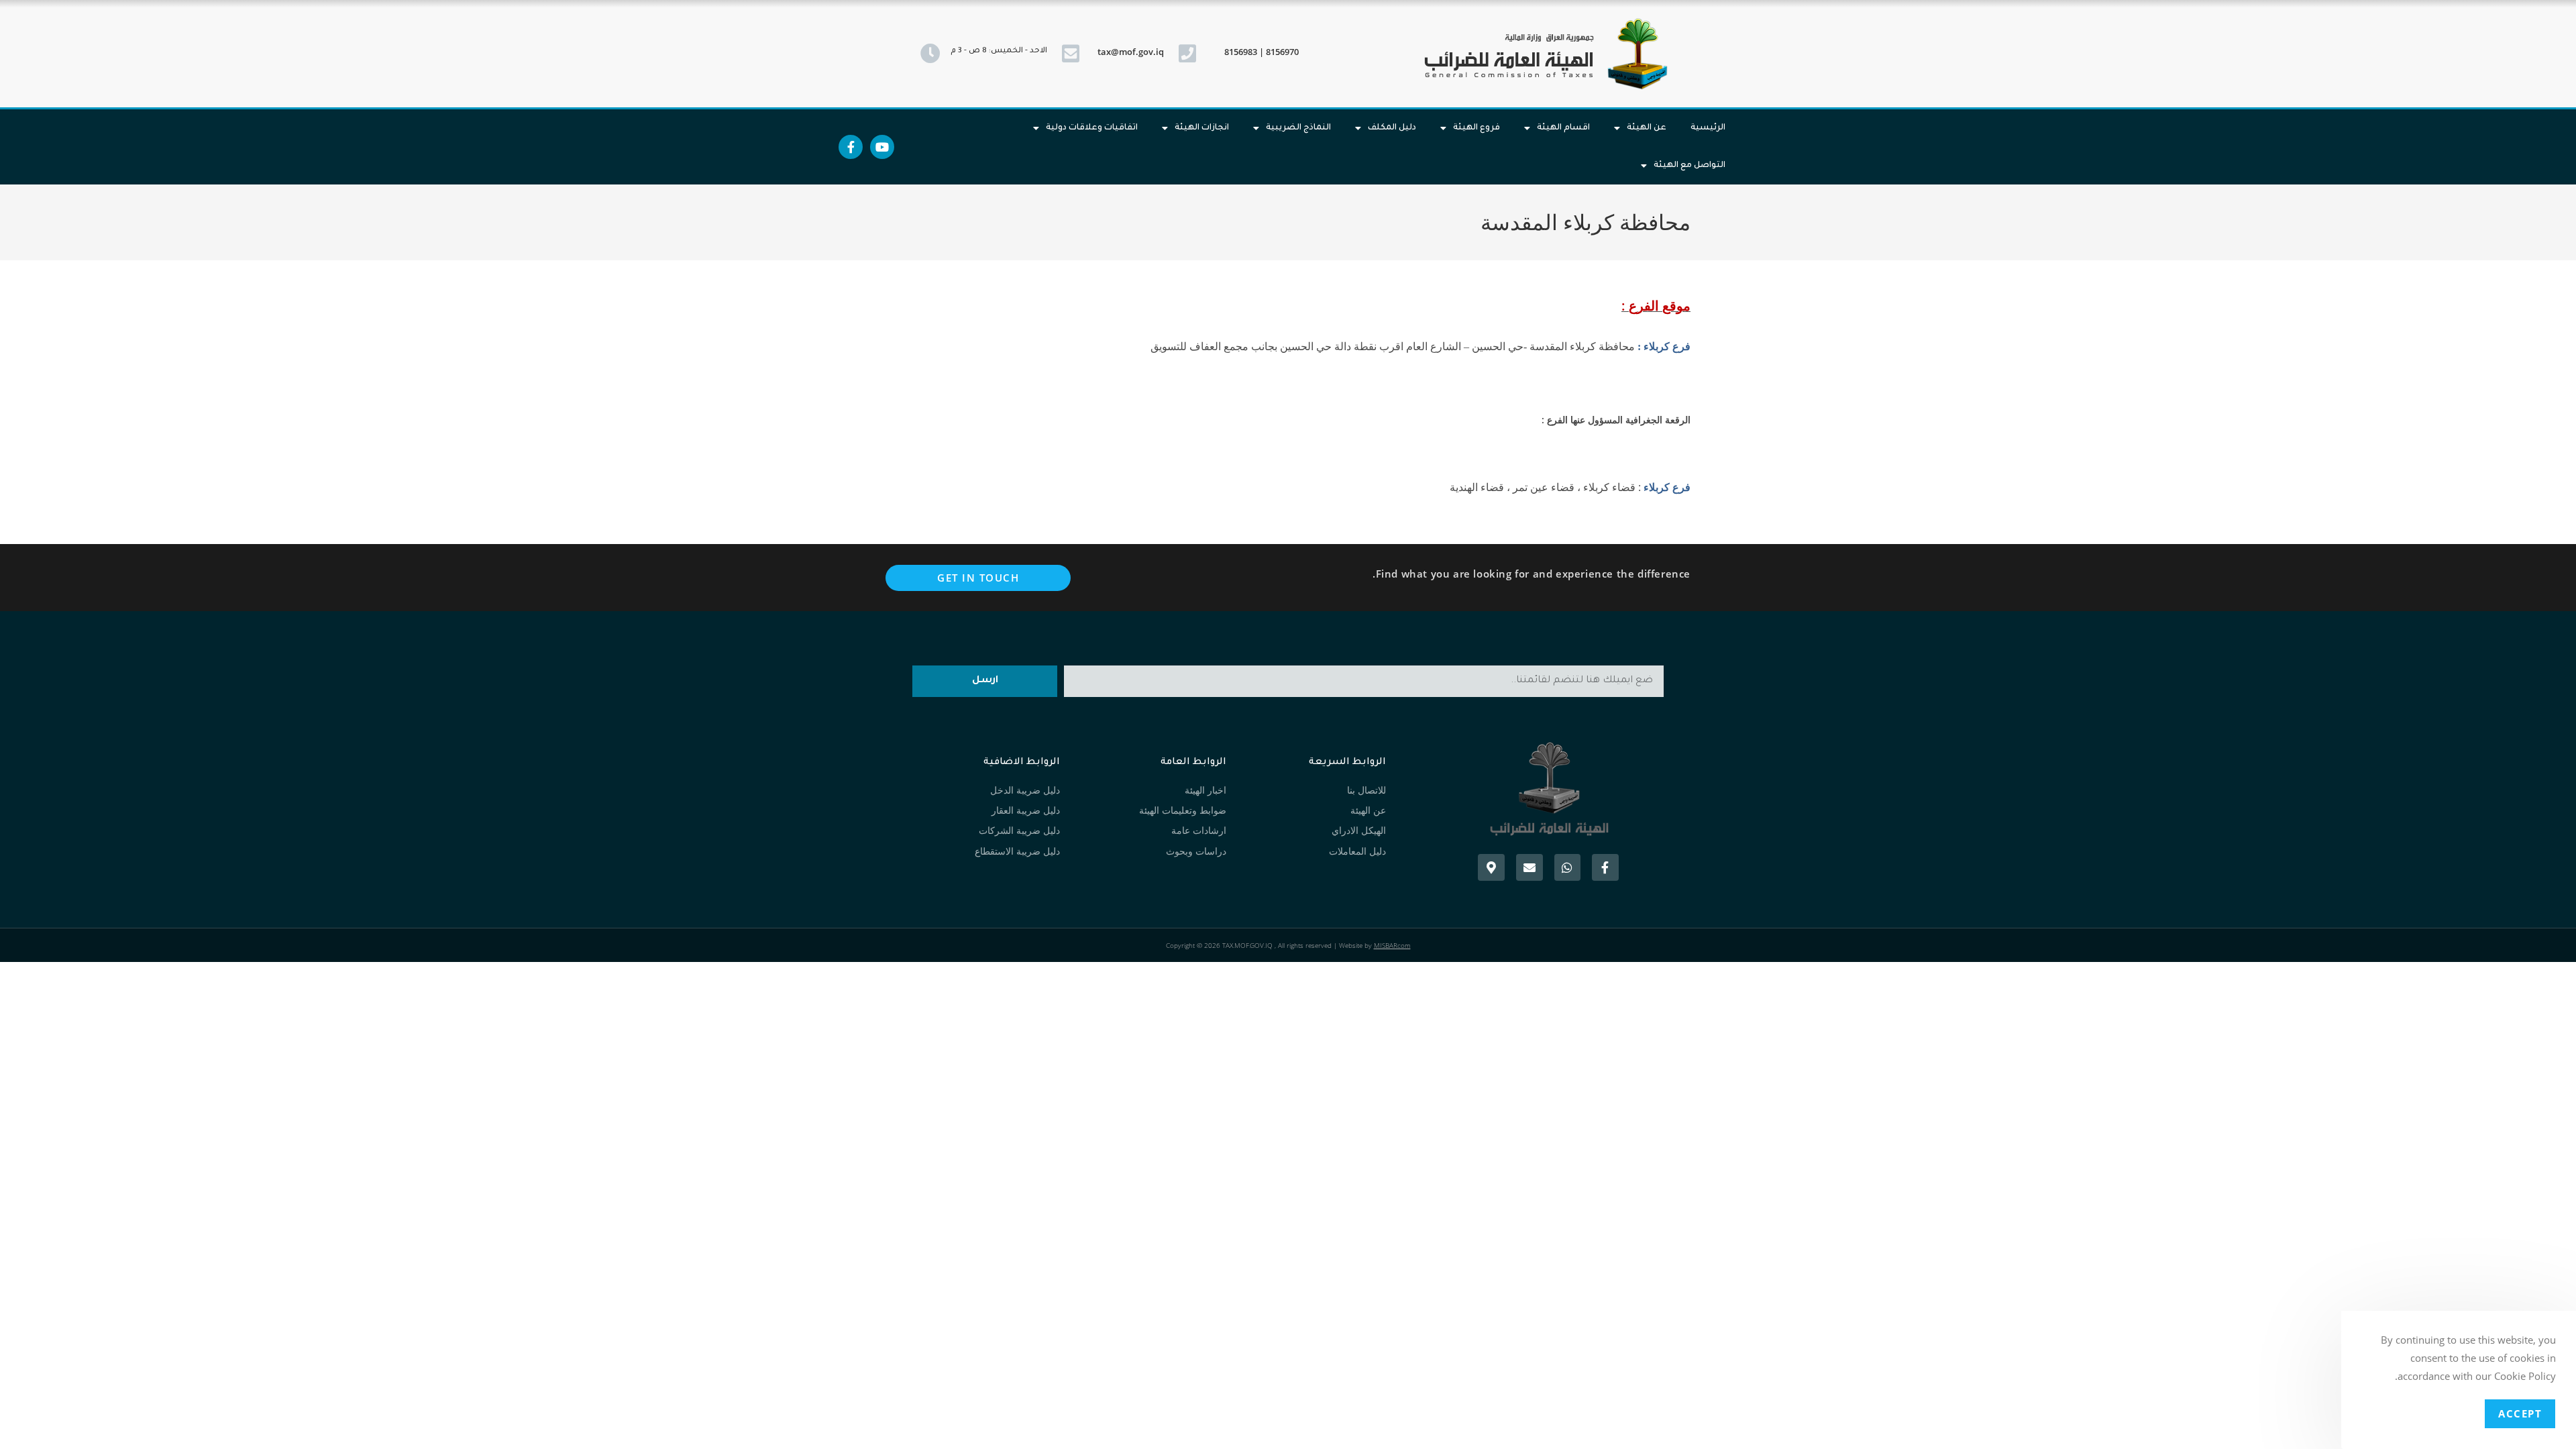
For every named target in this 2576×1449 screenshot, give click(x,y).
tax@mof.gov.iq (1131, 52)
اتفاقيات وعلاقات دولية (1092, 128)
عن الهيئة (1647, 128)
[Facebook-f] (851, 147)
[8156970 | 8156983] (1187, 54)
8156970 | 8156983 (1262, 52)
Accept (2520, 1413)
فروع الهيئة (1477, 128)
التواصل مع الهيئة (1689, 166)
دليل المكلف (1392, 128)
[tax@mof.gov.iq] (1071, 54)
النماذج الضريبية (1298, 128)
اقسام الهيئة (1563, 128)
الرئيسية (1708, 128)
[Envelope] (1529, 867)
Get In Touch (978, 578)
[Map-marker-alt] (1491, 867)
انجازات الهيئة (1202, 128)
